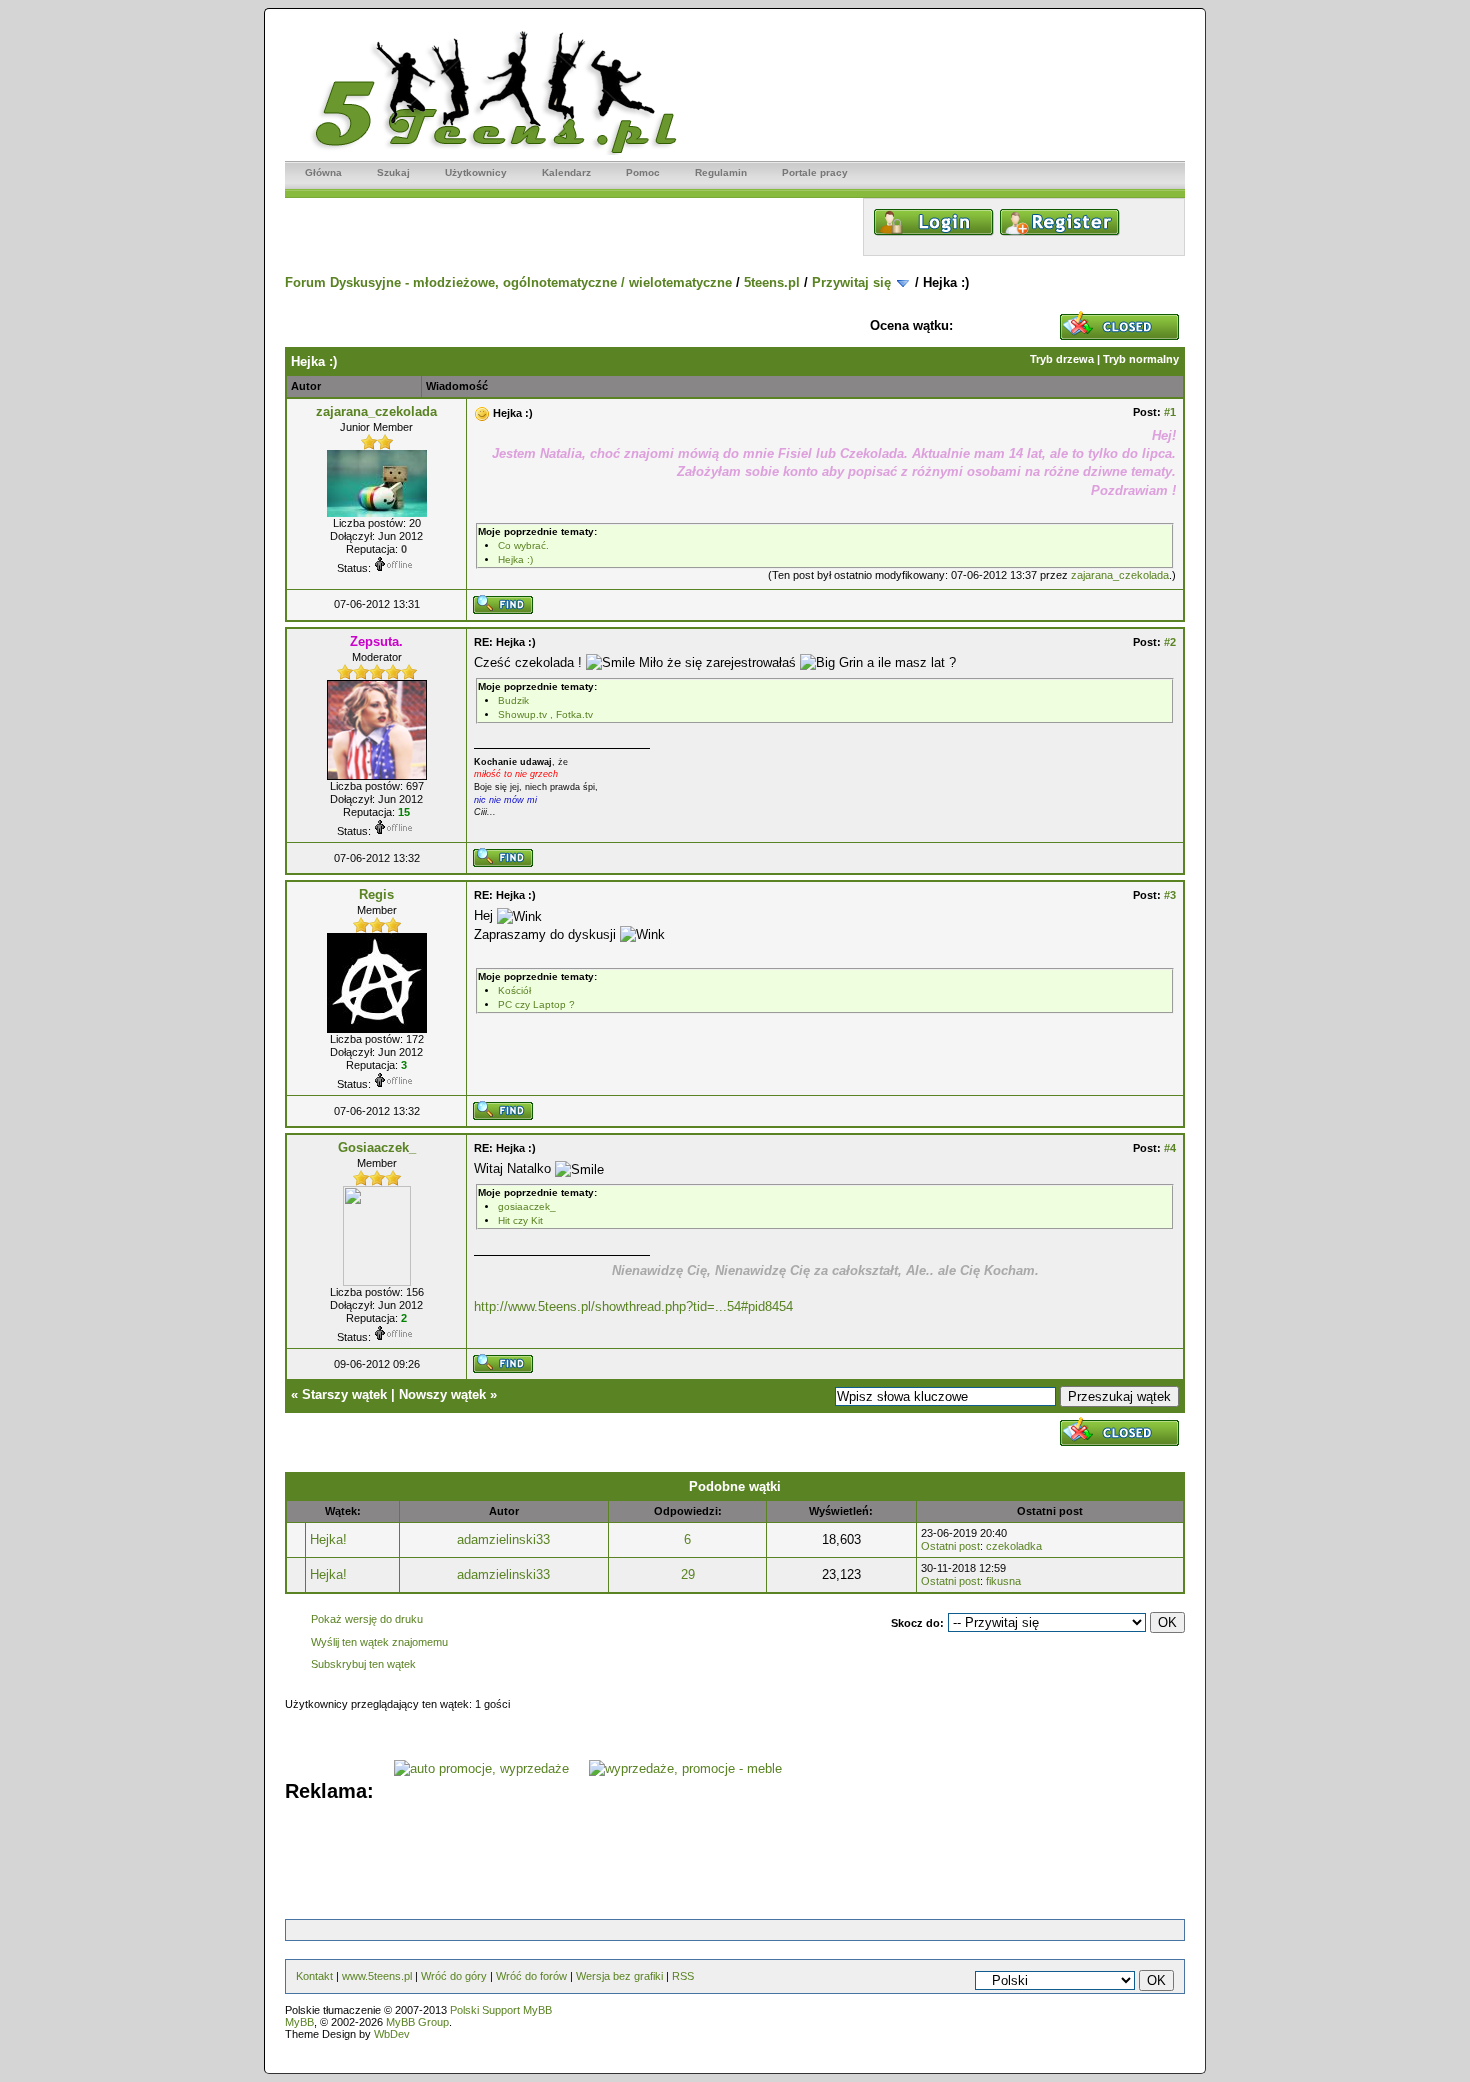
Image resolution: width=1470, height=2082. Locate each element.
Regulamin (721, 172)
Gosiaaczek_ (377, 1147)
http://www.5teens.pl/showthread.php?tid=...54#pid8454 (633, 1306)
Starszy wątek (344, 1394)
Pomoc (643, 172)
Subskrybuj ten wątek (363, 1664)
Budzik (513, 700)
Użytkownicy (476, 172)
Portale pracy (815, 172)
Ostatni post (950, 1546)
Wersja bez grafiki (619, 1976)
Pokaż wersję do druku (367, 1619)
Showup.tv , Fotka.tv (545, 714)
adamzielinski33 (503, 1539)
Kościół (514, 990)
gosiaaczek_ (527, 1206)
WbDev (392, 2034)
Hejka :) (515, 559)
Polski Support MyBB (501, 2010)
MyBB (299, 2022)
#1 (1170, 412)
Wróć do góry (454, 1976)
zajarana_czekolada (376, 411)
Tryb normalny (1141, 359)
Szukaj (393, 172)
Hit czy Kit (520, 1220)
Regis (376, 894)
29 (688, 1574)
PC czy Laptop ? (536, 1004)
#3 (1170, 895)
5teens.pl (772, 282)
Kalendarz (566, 172)
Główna (323, 172)
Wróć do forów (531, 1976)
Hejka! (328, 1539)
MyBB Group (417, 2022)
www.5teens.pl (377, 1976)
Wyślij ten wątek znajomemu (379, 1642)
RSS (683, 1976)
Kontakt (314, 1976)
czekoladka (1014, 1546)
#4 (1170, 1148)
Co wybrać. (523, 545)
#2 (1170, 642)
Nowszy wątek (442, 1394)
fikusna (1003, 1581)
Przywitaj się (851, 282)
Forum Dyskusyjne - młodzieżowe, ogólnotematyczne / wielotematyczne (508, 282)
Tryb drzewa (1062, 359)
